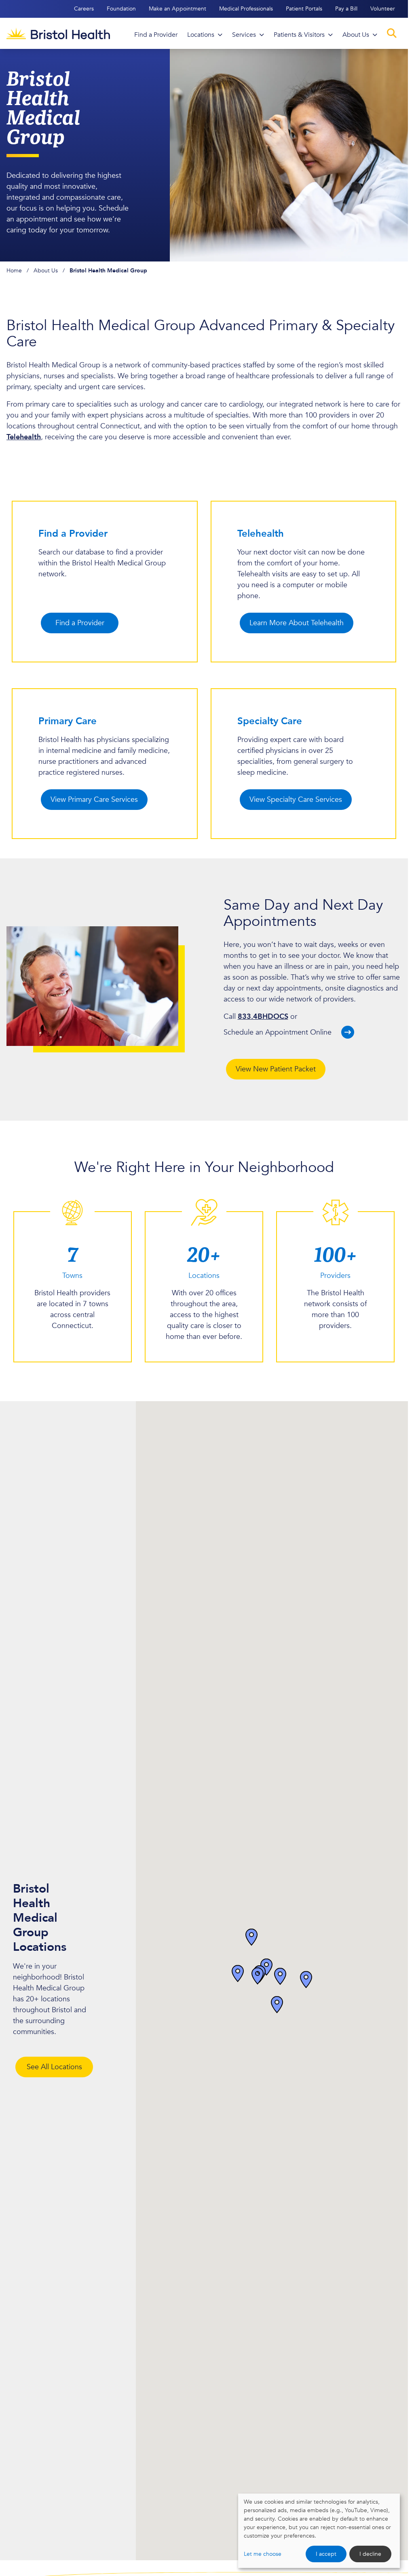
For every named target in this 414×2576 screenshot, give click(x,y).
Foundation (121, 9)
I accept (326, 2554)
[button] (277, 2005)
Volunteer (383, 9)
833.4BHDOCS (263, 1017)
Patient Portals (304, 9)
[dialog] (319, 2531)
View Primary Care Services (94, 800)
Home (14, 271)
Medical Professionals (246, 9)
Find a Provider (80, 623)
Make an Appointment (177, 9)
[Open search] (392, 33)
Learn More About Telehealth (297, 623)
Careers (84, 9)
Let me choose (263, 2554)
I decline (370, 2554)
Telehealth (24, 437)
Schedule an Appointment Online (278, 1032)
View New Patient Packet (276, 1069)
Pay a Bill (346, 9)
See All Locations (54, 2067)
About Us (46, 271)
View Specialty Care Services (296, 800)
